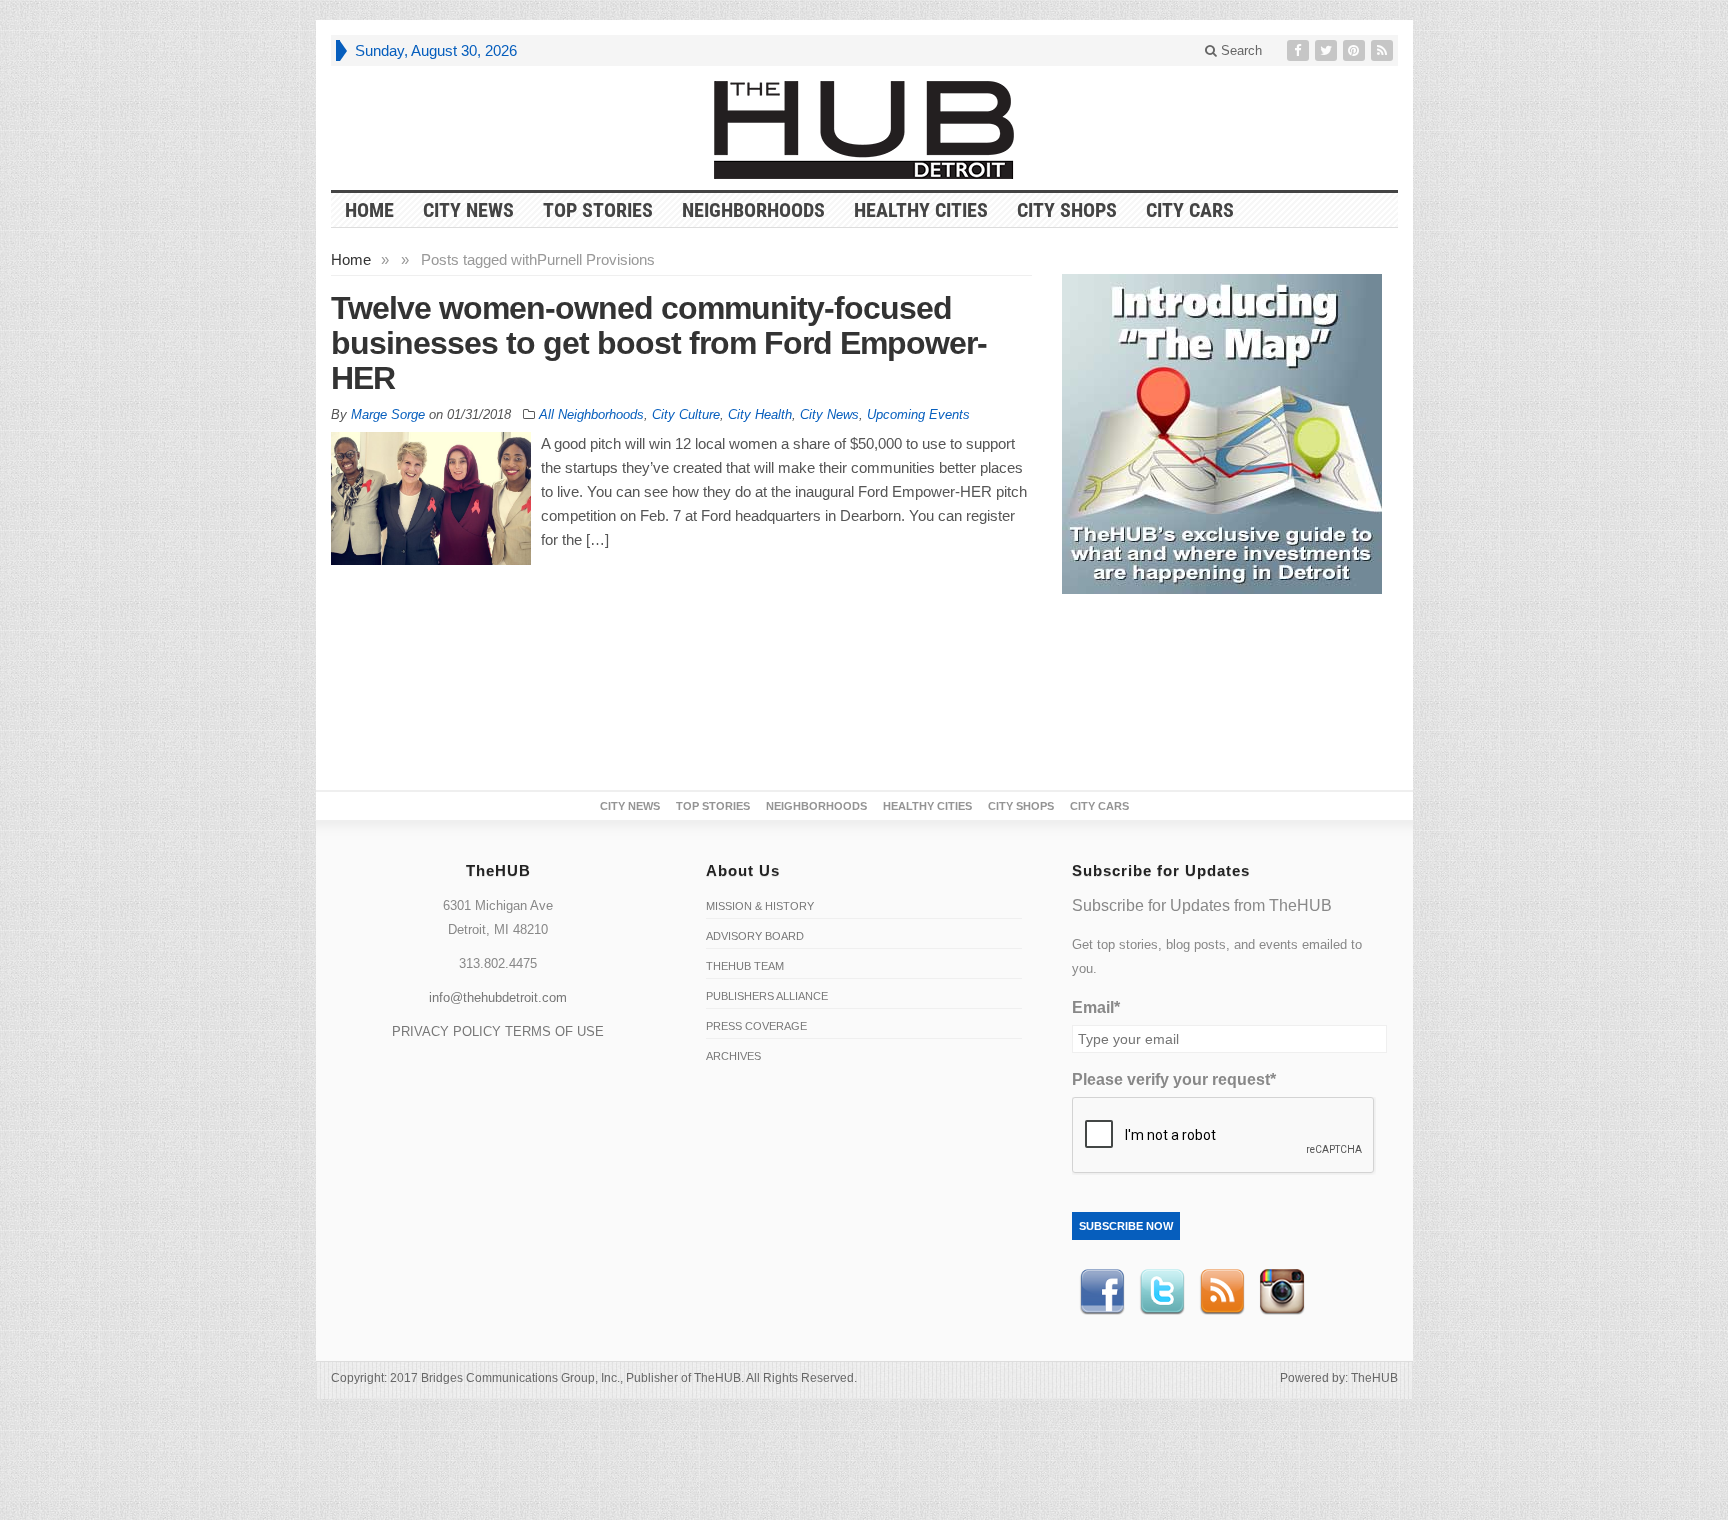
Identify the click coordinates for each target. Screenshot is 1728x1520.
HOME (369, 210)
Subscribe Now (1126, 1226)
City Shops (1067, 210)
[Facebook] (1300, 50)
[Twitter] (1328, 50)
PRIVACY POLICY (446, 1031)
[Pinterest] (1356, 50)
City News (468, 210)
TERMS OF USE (554, 1031)
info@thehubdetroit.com (498, 997)
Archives (733, 1056)
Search (1239, 50)
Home (351, 259)
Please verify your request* (1174, 1079)
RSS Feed (1222, 1292)
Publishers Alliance (767, 996)
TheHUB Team (745, 966)
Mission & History (760, 906)
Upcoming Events (918, 414)
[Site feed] (1384, 50)
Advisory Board (755, 936)
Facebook (1102, 1292)
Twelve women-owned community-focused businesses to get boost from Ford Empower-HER (659, 343)
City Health (760, 414)
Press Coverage (756, 1026)
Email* (1096, 1007)
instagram (1282, 1292)
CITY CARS (1190, 210)
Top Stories (598, 210)
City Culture (686, 414)
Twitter (1162, 1292)
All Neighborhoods (591, 414)
